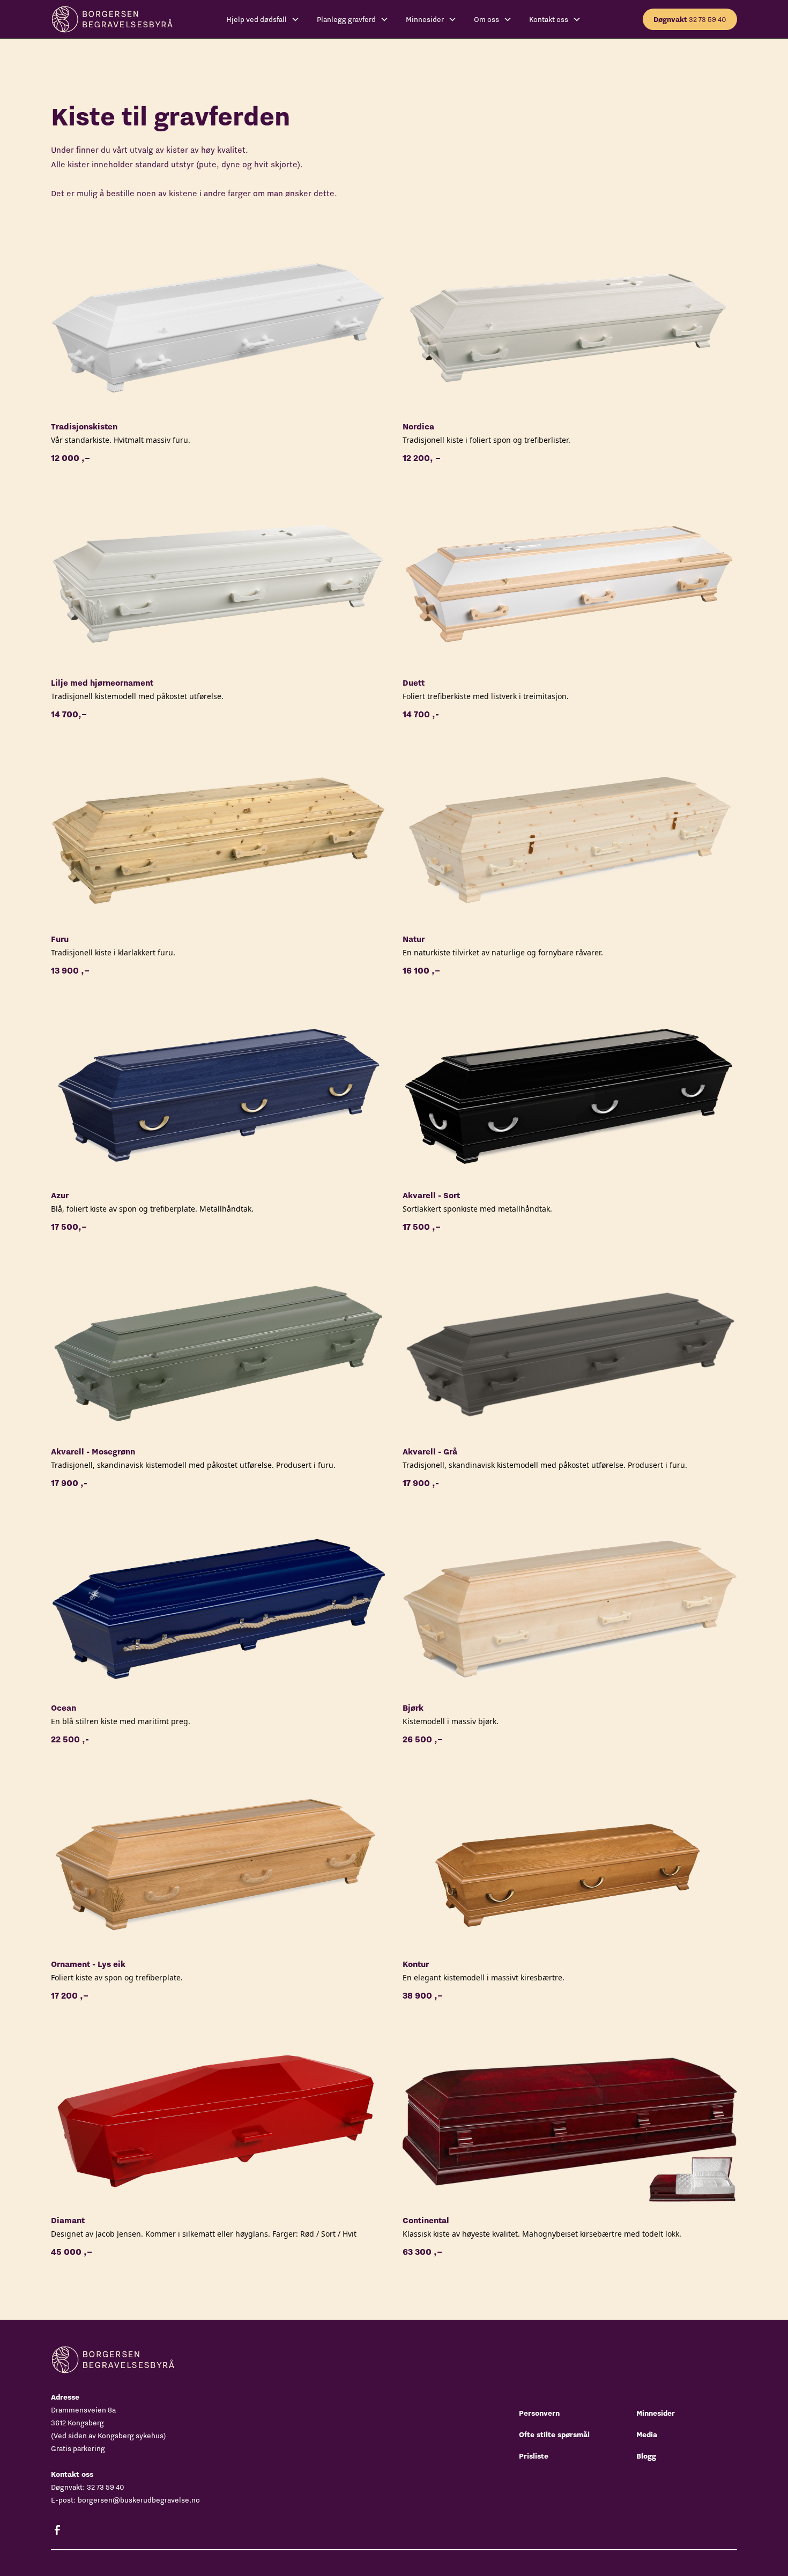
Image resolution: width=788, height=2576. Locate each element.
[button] (263, 19)
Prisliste (534, 2456)
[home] (112, 19)
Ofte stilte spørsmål (554, 2434)
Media (647, 2434)
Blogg (646, 2456)
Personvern (539, 2413)
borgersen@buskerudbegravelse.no (139, 2500)
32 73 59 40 (690, 19)
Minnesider (656, 2413)
